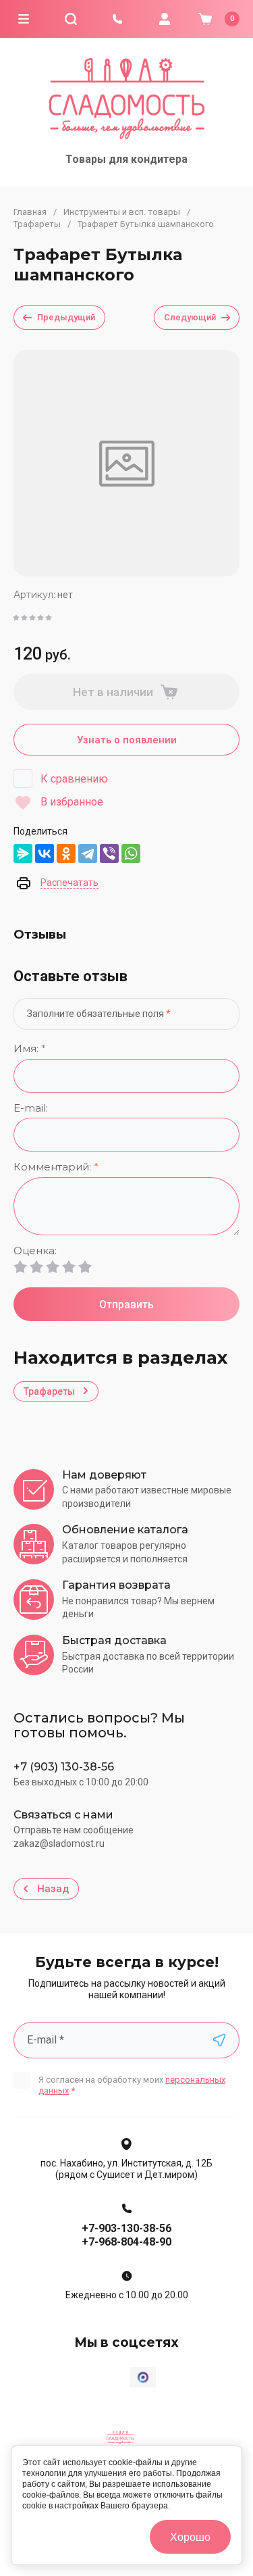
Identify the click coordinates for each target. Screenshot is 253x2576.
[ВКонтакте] (45, 853)
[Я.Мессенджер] (23, 853)
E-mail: (31, 1109)
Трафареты (37, 224)
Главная (30, 212)
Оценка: (35, 1251)
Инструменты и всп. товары (122, 212)
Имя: (30, 1049)
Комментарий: (56, 1167)
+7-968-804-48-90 (126, 2242)
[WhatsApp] (131, 853)
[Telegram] (88, 853)
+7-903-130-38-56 (126, 2228)
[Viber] (109, 853)
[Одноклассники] (66, 853)
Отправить (126, 1305)
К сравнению (74, 779)
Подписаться (219, 2040)
